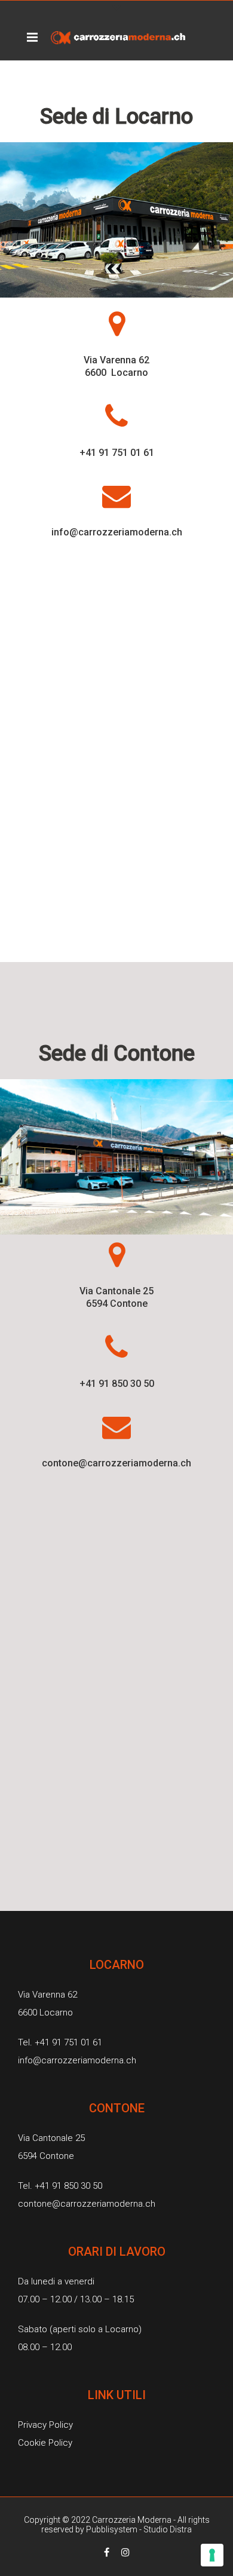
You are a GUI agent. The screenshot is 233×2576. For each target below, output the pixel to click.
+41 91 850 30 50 (117, 1384)
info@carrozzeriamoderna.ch (117, 532)
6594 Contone (117, 1304)
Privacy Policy (45, 2425)
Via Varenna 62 (116, 360)
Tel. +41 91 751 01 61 (60, 2042)
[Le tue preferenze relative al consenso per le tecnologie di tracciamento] (212, 2555)
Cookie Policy (45, 2443)
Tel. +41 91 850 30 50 (60, 2186)
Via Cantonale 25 (116, 1291)
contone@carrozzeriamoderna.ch (116, 1463)
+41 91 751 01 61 (117, 453)
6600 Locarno (116, 373)
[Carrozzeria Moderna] (118, 37)
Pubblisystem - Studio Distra (139, 2529)
